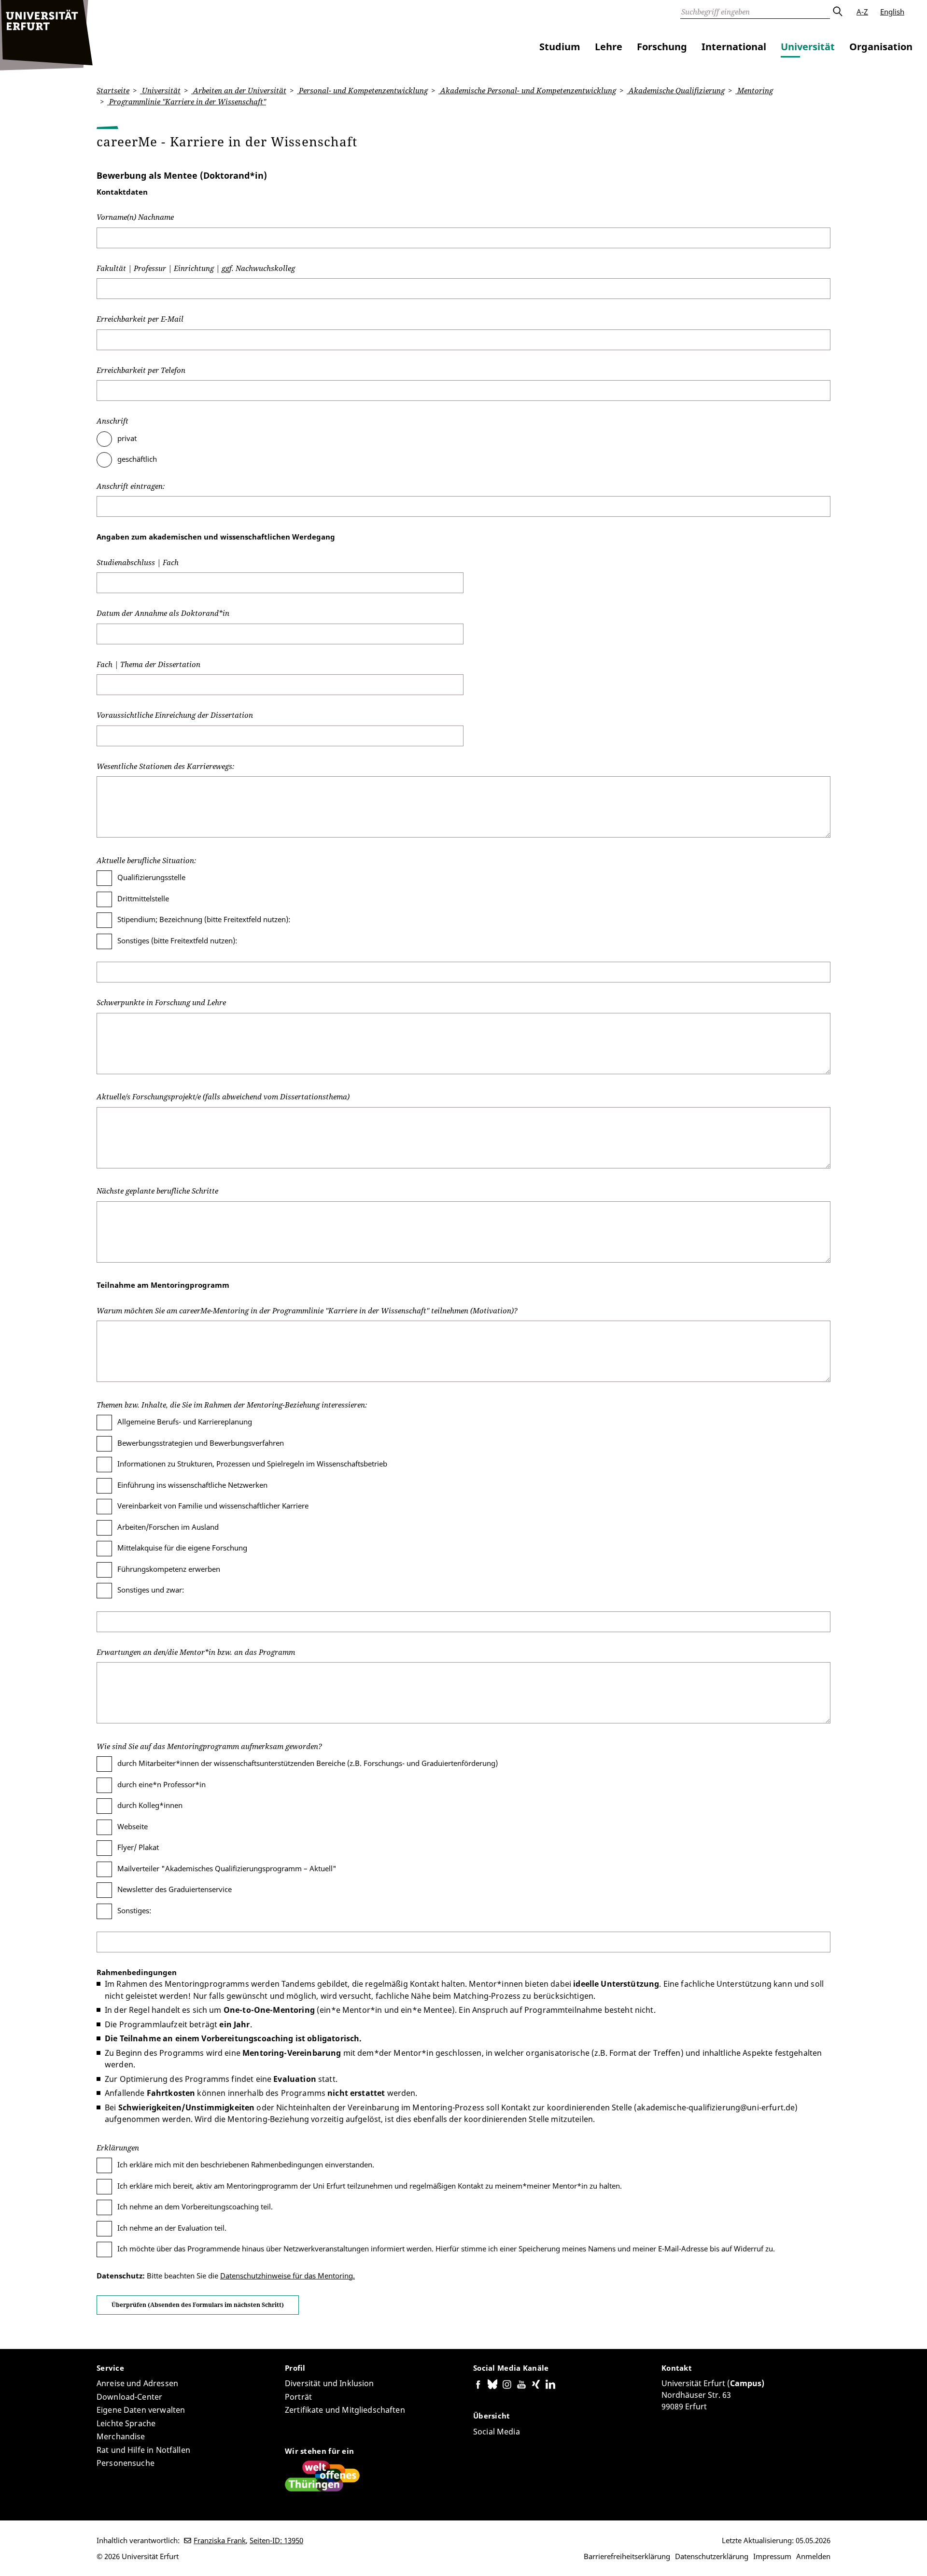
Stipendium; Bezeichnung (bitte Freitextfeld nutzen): (204, 919)
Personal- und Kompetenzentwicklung (362, 90)
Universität (808, 47)
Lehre (609, 47)
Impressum (772, 2556)
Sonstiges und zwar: (151, 1590)
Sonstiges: (134, 1910)
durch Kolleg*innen (150, 1805)
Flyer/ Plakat (138, 1847)
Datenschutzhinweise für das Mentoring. (288, 2276)
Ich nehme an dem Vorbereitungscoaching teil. (195, 2206)
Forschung (662, 47)
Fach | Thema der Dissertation (148, 664)
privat (127, 438)
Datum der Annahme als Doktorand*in (163, 613)
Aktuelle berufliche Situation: (146, 860)
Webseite (133, 1826)
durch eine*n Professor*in (162, 1784)
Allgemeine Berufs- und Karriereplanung (185, 1422)
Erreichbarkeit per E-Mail (140, 319)
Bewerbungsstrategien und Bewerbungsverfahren (201, 1443)
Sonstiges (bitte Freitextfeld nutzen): (177, 940)
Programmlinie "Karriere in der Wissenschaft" (187, 101)
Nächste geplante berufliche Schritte (157, 1191)
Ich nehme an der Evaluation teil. (172, 2228)
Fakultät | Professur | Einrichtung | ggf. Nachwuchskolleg (196, 268)
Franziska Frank (220, 2540)
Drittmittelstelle (143, 898)
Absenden (837, 12)
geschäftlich (137, 459)
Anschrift (112, 421)
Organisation (881, 47)
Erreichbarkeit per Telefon (141, 370)
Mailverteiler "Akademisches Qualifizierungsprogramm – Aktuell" (227, 1868)
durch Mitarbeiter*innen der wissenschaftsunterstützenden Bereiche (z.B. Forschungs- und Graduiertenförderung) (308, 1763)
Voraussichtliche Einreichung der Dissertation (175, 715)
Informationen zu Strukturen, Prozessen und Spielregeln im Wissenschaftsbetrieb (252, 1464)
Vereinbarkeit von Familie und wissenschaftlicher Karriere (213, 1506)
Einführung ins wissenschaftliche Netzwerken (192, 1485)
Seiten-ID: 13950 (276, 2540)
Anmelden (813, 2556)
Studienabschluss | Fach (138, 562)
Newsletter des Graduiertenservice (175, 1889)
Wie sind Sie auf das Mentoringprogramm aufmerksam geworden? (209, 1746)
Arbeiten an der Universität (239, 90)
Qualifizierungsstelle (151, 877)
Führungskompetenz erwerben (169, 1569)
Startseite (113, 90)
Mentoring (754, 90)
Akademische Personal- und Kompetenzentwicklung (527, 90)
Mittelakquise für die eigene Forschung (182, 1548)
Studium (560, 47)
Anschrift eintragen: (131, 486)
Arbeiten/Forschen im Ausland (168, 1527)
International (734, 47)
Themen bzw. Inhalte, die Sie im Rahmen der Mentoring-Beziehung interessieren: (232, 1405)
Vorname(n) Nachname (135, 217)
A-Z (862, 12)
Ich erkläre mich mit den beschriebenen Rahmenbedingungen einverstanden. (246, 2164)
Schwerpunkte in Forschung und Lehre (161, 1002)
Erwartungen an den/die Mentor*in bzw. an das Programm (196, 1652)
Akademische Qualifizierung (676, 90)
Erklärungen (118, 2148)
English (892, 12)
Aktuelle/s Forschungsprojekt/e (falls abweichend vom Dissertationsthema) (223, 1096)
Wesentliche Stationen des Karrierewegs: (165, 766)
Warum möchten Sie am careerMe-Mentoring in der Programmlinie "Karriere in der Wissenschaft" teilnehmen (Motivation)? (307, 1310)
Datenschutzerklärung (712, 2556)
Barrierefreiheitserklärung (627, 2556)
